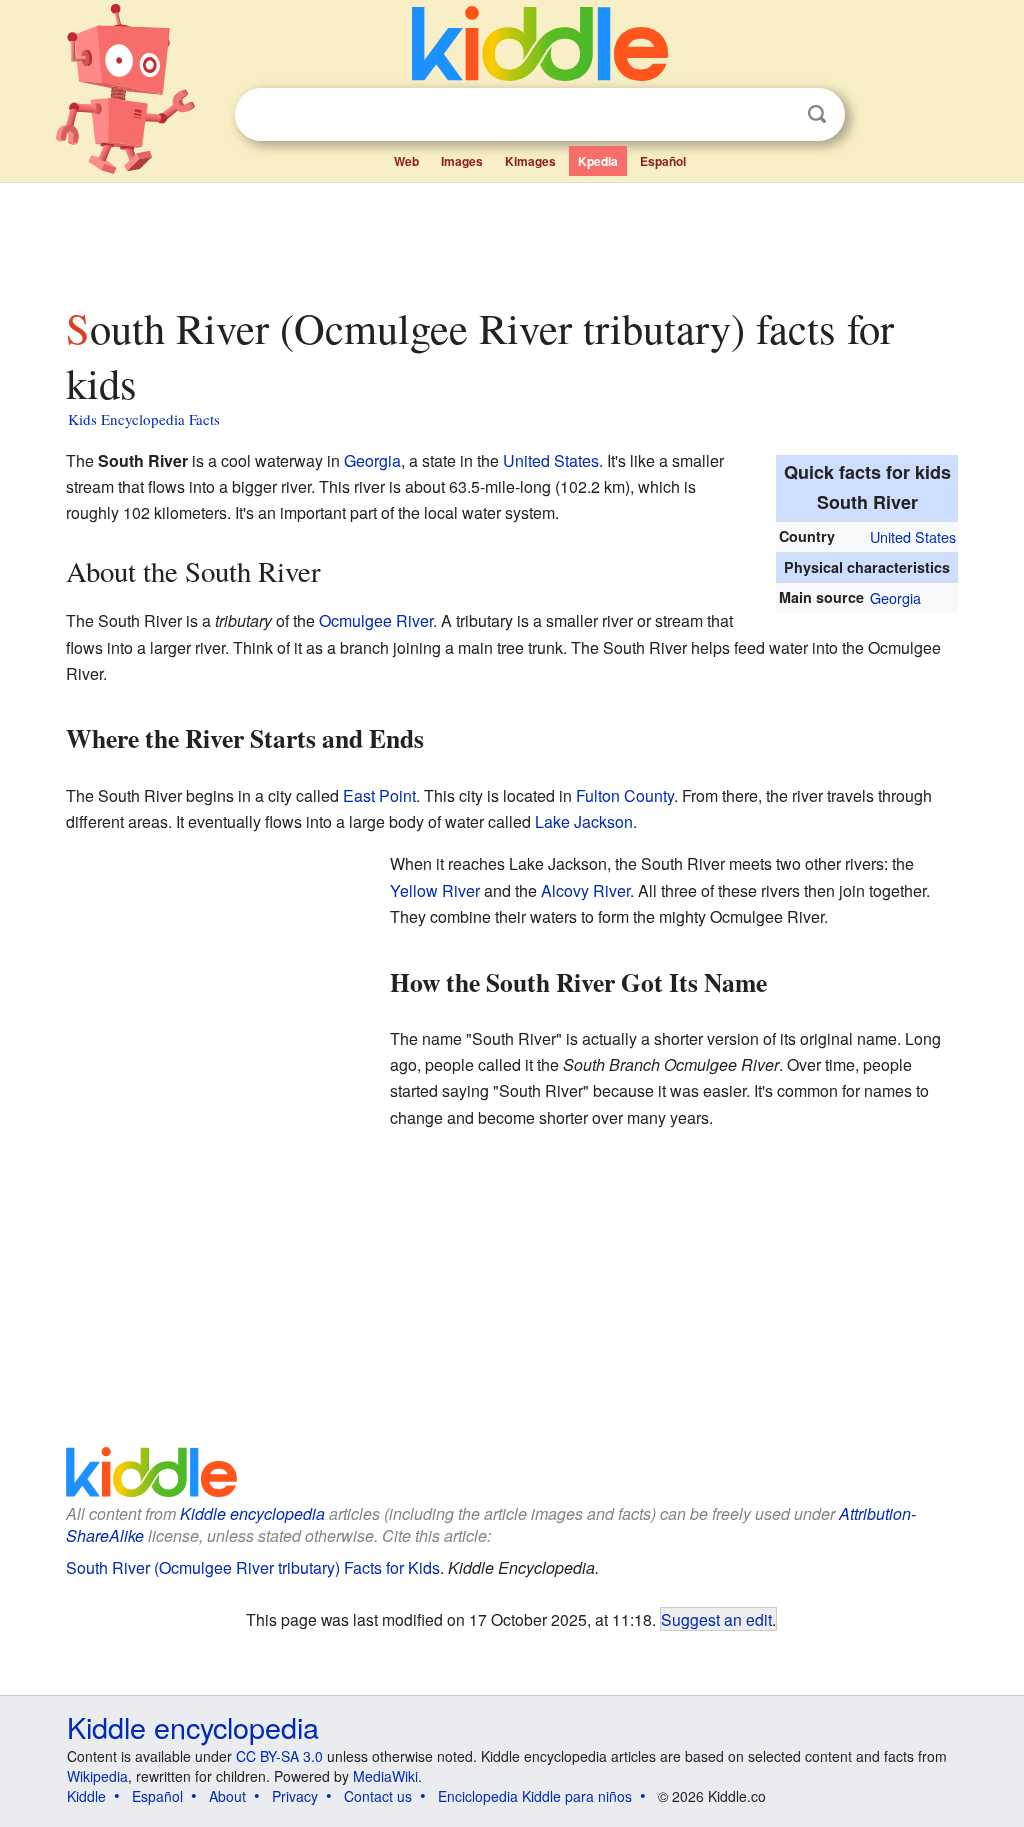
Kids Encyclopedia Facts (144, 419)
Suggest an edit (716, 1619)
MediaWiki (385, 1776)
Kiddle (86, 1796)
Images (462, 161)
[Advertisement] (511, 239)
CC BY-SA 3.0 (279, 1756)
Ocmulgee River (376, 620)
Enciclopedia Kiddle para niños (535, 1796)
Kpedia (598, 161)
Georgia (895, 597)
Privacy (295, 1796)
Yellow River (435, 890)
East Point (379, 795)
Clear (776, 115)
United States (913, 536)
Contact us (378, 1796)
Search (817, 114)
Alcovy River (585, 890)
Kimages (530, 161)
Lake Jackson (584, 821)
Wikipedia (97, 1776)
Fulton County (625, 795)
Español (663, 161)
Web (406, 161)
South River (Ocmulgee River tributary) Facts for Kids (253, 1567)
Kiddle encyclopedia (252, 1513)
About (227, 1796)
